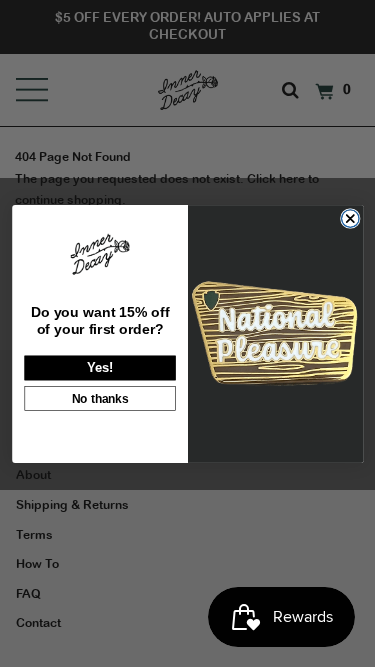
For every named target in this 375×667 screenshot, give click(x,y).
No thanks (99, 397)
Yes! (99, 367)
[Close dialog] (350, 218)
